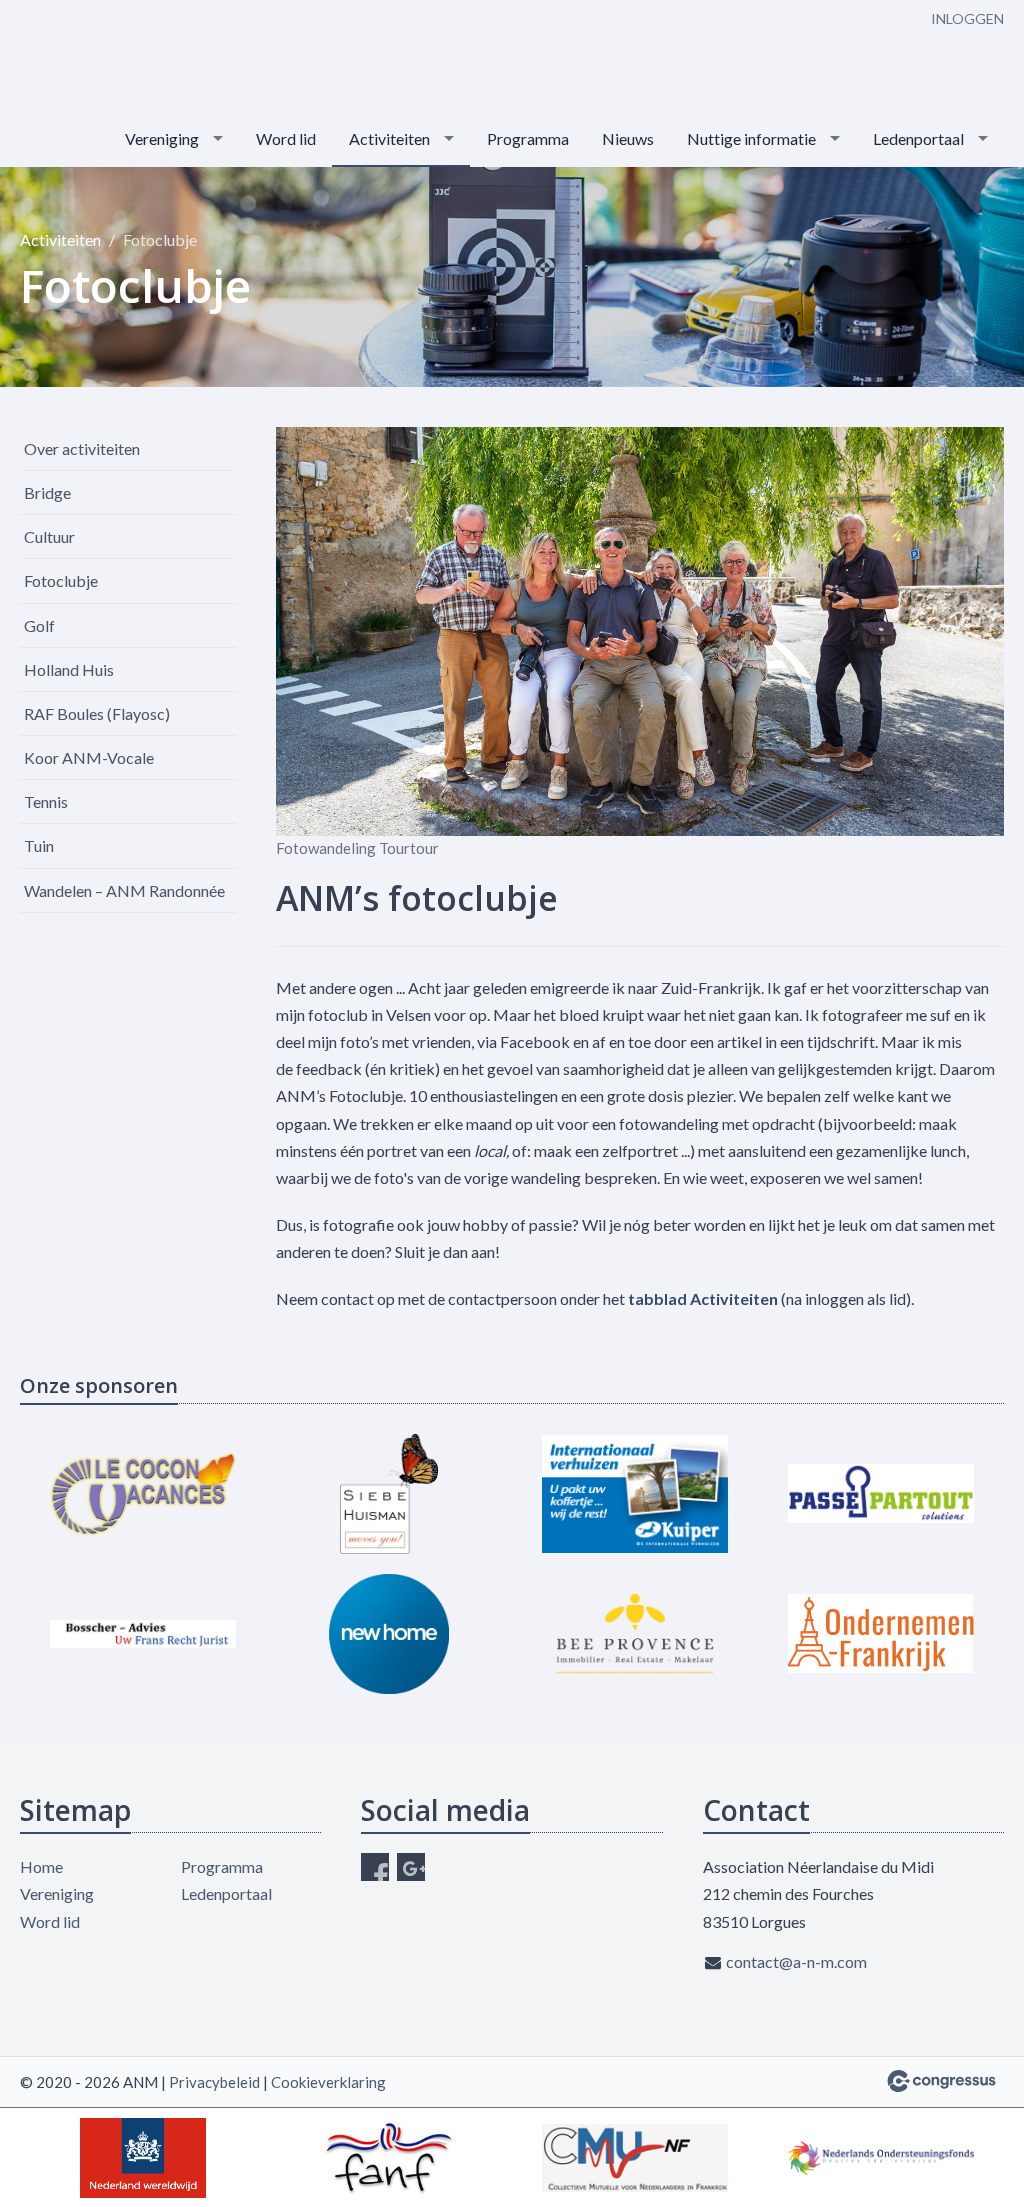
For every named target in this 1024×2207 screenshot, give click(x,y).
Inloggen (967, 18)
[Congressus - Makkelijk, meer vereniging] (941, 2081)
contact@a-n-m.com (796, 1961)
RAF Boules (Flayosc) (97, 713)
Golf (39, 625)
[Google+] (411, 1867)
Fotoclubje (61, 580)
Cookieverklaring (328, 2082)
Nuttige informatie (751, 138)
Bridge (47, 492)
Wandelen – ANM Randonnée (124, 890)
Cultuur (49, 536)
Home (41, 1866)
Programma (528, 138)
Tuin (39, 845)
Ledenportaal (918, 138)
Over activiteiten (82, 448)
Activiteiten (389, 138)
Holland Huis (69, 669)
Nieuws (628, 138)
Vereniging (162, 138)
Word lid (286, 138)
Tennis (46, 801)
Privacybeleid (214, 2082)
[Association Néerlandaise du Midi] (120, 57)
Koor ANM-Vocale (89, 757)
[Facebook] (375, 1867)
